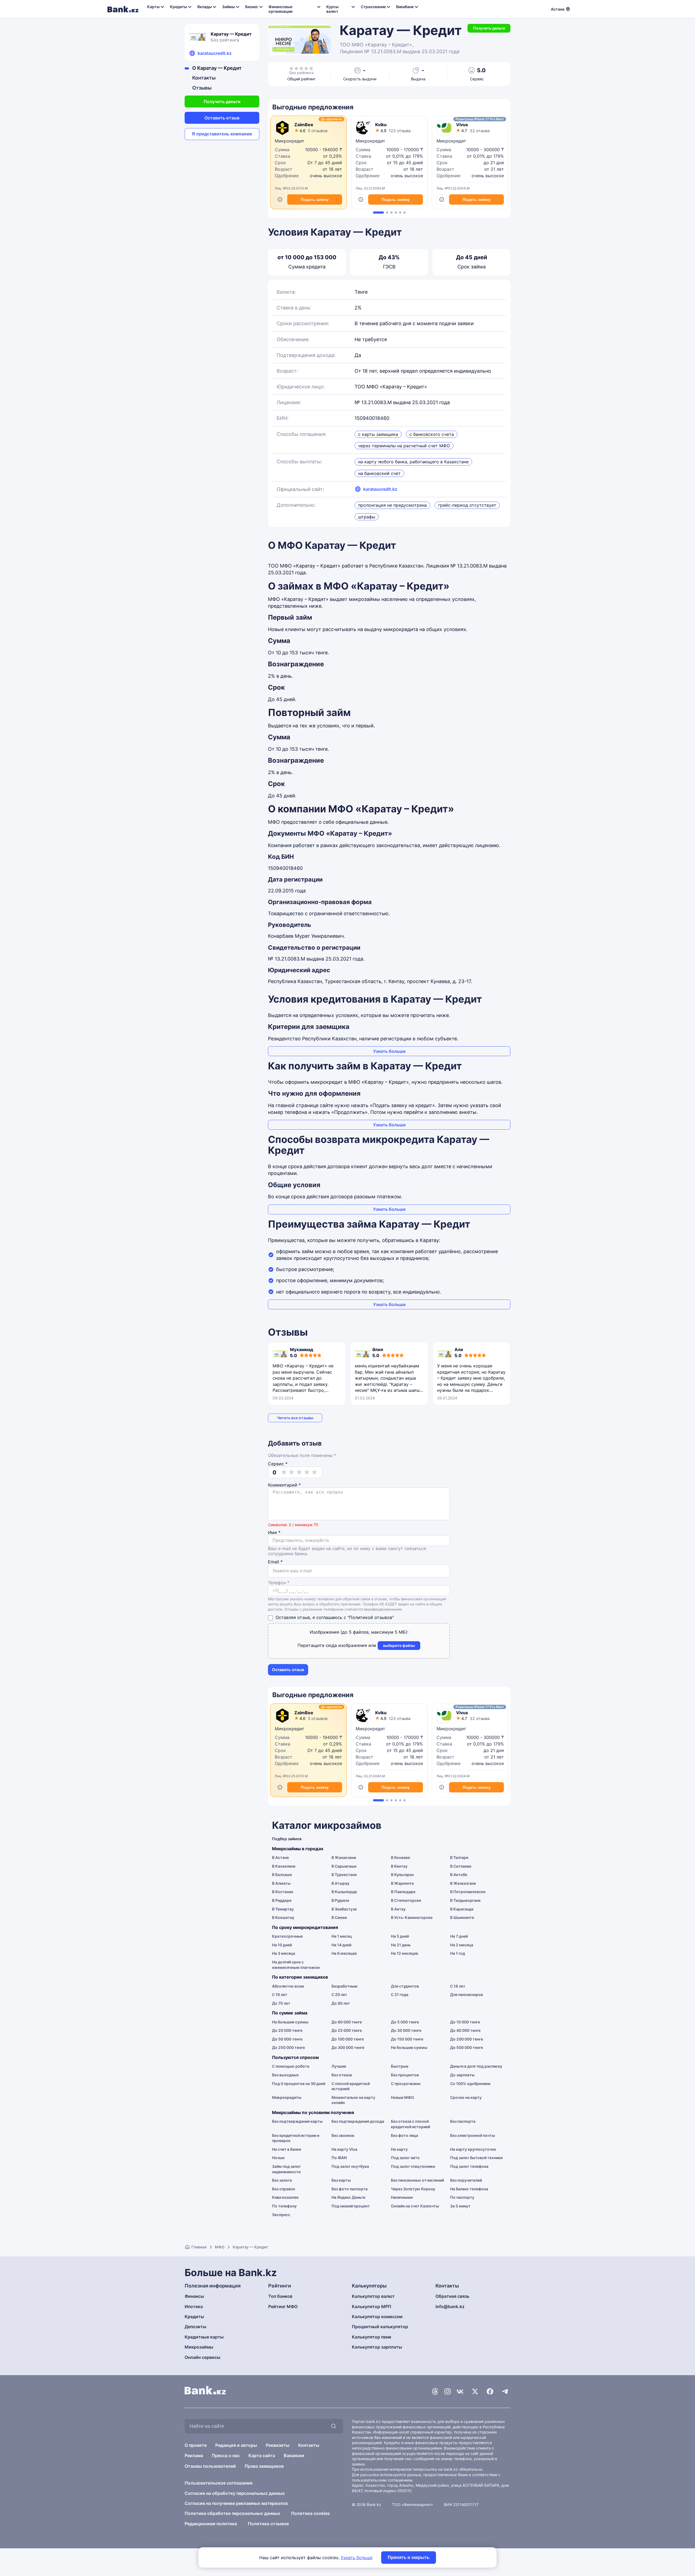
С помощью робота (291, 2066)
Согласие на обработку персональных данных (235, 2493)
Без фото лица (405, 2135)
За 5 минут (460, 2206)
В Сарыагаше (344, 1866)
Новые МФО (402, 2097)
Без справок (284, 2189)
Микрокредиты (287, 2097)
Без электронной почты (473, 2135)
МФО (220, 2247)
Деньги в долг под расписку (476, 2066)
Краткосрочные (287, 1936)
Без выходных (285, 2075)
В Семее (339, 1917)
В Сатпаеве (461, 1866)
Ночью (278, 2158)
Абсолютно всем (288, 1986)
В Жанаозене (344, 1857)
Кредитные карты (204, 2337)
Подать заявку (315, 199)
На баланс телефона (469, 2189)
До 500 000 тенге (467, 2047)
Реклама (194, 2455)
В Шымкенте (462, 1917)
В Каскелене (284, 1866)
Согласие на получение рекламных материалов (236, 2503)
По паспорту (462, 2197)
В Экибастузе (344, 1909)
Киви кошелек (285, 2197)
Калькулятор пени (372, 2337)
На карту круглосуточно (473, 2149)
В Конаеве (400, 1857)
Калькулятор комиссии (377, 2317)
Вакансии (294, 2455)
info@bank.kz (450, 2306)
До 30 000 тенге (406, 2030)
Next (509, 164)
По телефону (284, 2206)
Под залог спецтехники (413, 2166)
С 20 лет (339, 1994)
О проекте (196, 2445)
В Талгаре (459, 1857)
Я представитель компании (222, 134)
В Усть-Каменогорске (412, 1917)
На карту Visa (344, 2149)
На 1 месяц (342, 1936)
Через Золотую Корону (413, 2189)
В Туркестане (344, 1875)
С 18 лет (458, 1986)
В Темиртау (283, 1909)
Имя (274, 1533)
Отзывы (202, 88)
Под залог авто (405, 2158)
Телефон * (279, 1583)
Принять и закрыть (409, 2557)
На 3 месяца (284, 1953)
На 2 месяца (462, 1945)
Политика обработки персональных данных (232, 2513)
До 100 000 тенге (348, 2039)
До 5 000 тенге (405, 2022)
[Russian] (577, 8)
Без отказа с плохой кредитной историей (410, 2124)
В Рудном (340, 1900)
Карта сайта (262, 2455)
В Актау (398, 1909)
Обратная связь (452, 2296)
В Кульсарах (402, 1875)
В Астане (280, 1857)
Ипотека (194, 2306)
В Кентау (399, 1866)
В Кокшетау (283, 1917)
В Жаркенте (402, 1883)
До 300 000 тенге (348, 2047)
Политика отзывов (268, 2524)
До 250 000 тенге (288, 2047)
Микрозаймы (199, 2347)
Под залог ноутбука (350, 2166)
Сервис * (278, 1464)
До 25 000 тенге (347, 2030)
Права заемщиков (264, 2466)
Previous (269, 164)
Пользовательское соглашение (219, 2483)
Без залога (282, 2180)
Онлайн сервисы (203, 2357)
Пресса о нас (226, 2455)
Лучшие (339, 2066)
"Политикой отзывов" (371, 1617)
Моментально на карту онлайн (353, 2100)
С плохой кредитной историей (351, 2086)
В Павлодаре (403, 1892)
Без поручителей (466, 2180)
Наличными (402, 2197)
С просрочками (406, 2084)
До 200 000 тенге (467, 2039)
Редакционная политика (211, 2524)
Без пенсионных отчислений (417, 2180)
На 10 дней (282, 1945)
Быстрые (400, 2066)
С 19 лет (280, 1994)
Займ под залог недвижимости (286, 2169)
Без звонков (343, 2135)
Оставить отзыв (222, 118)
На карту (399, 2149)
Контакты (204, 78)
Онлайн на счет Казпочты (415, 2206)
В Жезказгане (463, 1883)
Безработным (345, 1986)
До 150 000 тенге (407, 2039)
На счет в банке (287, 2149)
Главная (199, 2247)
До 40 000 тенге (465, 2030)
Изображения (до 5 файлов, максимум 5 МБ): (359, 1632)
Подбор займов (287, 1839)
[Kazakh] (584, 8)
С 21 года (400, 1994)
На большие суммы (290, 2022)
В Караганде (462, 1909)
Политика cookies (310, 2513)
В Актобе (459, 1875)
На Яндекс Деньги (348, 2197)
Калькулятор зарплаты (377, 2347)
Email (275, 1562)
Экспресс (281, 2215)
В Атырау (340, 1883)
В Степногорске (406, 1900)
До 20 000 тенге (287, 2030)
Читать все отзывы (295, 1418)
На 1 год (458, 1953)
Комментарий (284, 1485)
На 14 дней (341, 1945)
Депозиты (195, 2327)
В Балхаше (282, 1875)
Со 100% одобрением (470, 2084)
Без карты (341, 2180)
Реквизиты (278, 2445)
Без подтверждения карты (297, 2121)
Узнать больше (389, 1051)
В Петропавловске (468, 1892)
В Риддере (282, 1900)
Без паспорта (463, 2121)
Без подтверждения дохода (358, 2121)
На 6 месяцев (344, 1953)
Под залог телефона (469, 2166)
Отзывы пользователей (210, 2466)
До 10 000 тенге (465, 2022)
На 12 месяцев (405, 1953)
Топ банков (280, 2296)
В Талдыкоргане (465, 1900)
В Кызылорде (344, 1892)
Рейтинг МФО (283, 2306)
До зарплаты (462, 2075)
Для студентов (405, 1986)
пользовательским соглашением (382, 2480)
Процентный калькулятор (380, 2327)
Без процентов (405, 2075)
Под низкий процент (351, 2206)
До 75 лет (281, 2003)
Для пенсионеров (467, 1994)
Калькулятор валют (373, 2296)
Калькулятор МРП (372, 2306)
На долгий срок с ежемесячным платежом (296, 1965)
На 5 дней (400, 1936)
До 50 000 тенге (287, 2039)
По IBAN (339, 2158)
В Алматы (281, 1883)
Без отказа (342, 2075)
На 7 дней (459, 1936)
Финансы (194, 2296)
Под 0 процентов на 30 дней (299, 2084)
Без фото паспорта (350, 2189)
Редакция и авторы (236, 2445)
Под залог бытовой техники (476, 2158)
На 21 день (401, 1945)
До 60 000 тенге (347, 2022)
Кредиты (194, 2317)
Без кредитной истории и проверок (296, 2138)
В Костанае (283, 1892)
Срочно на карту (466, 2097)
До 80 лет (341, 2003)
